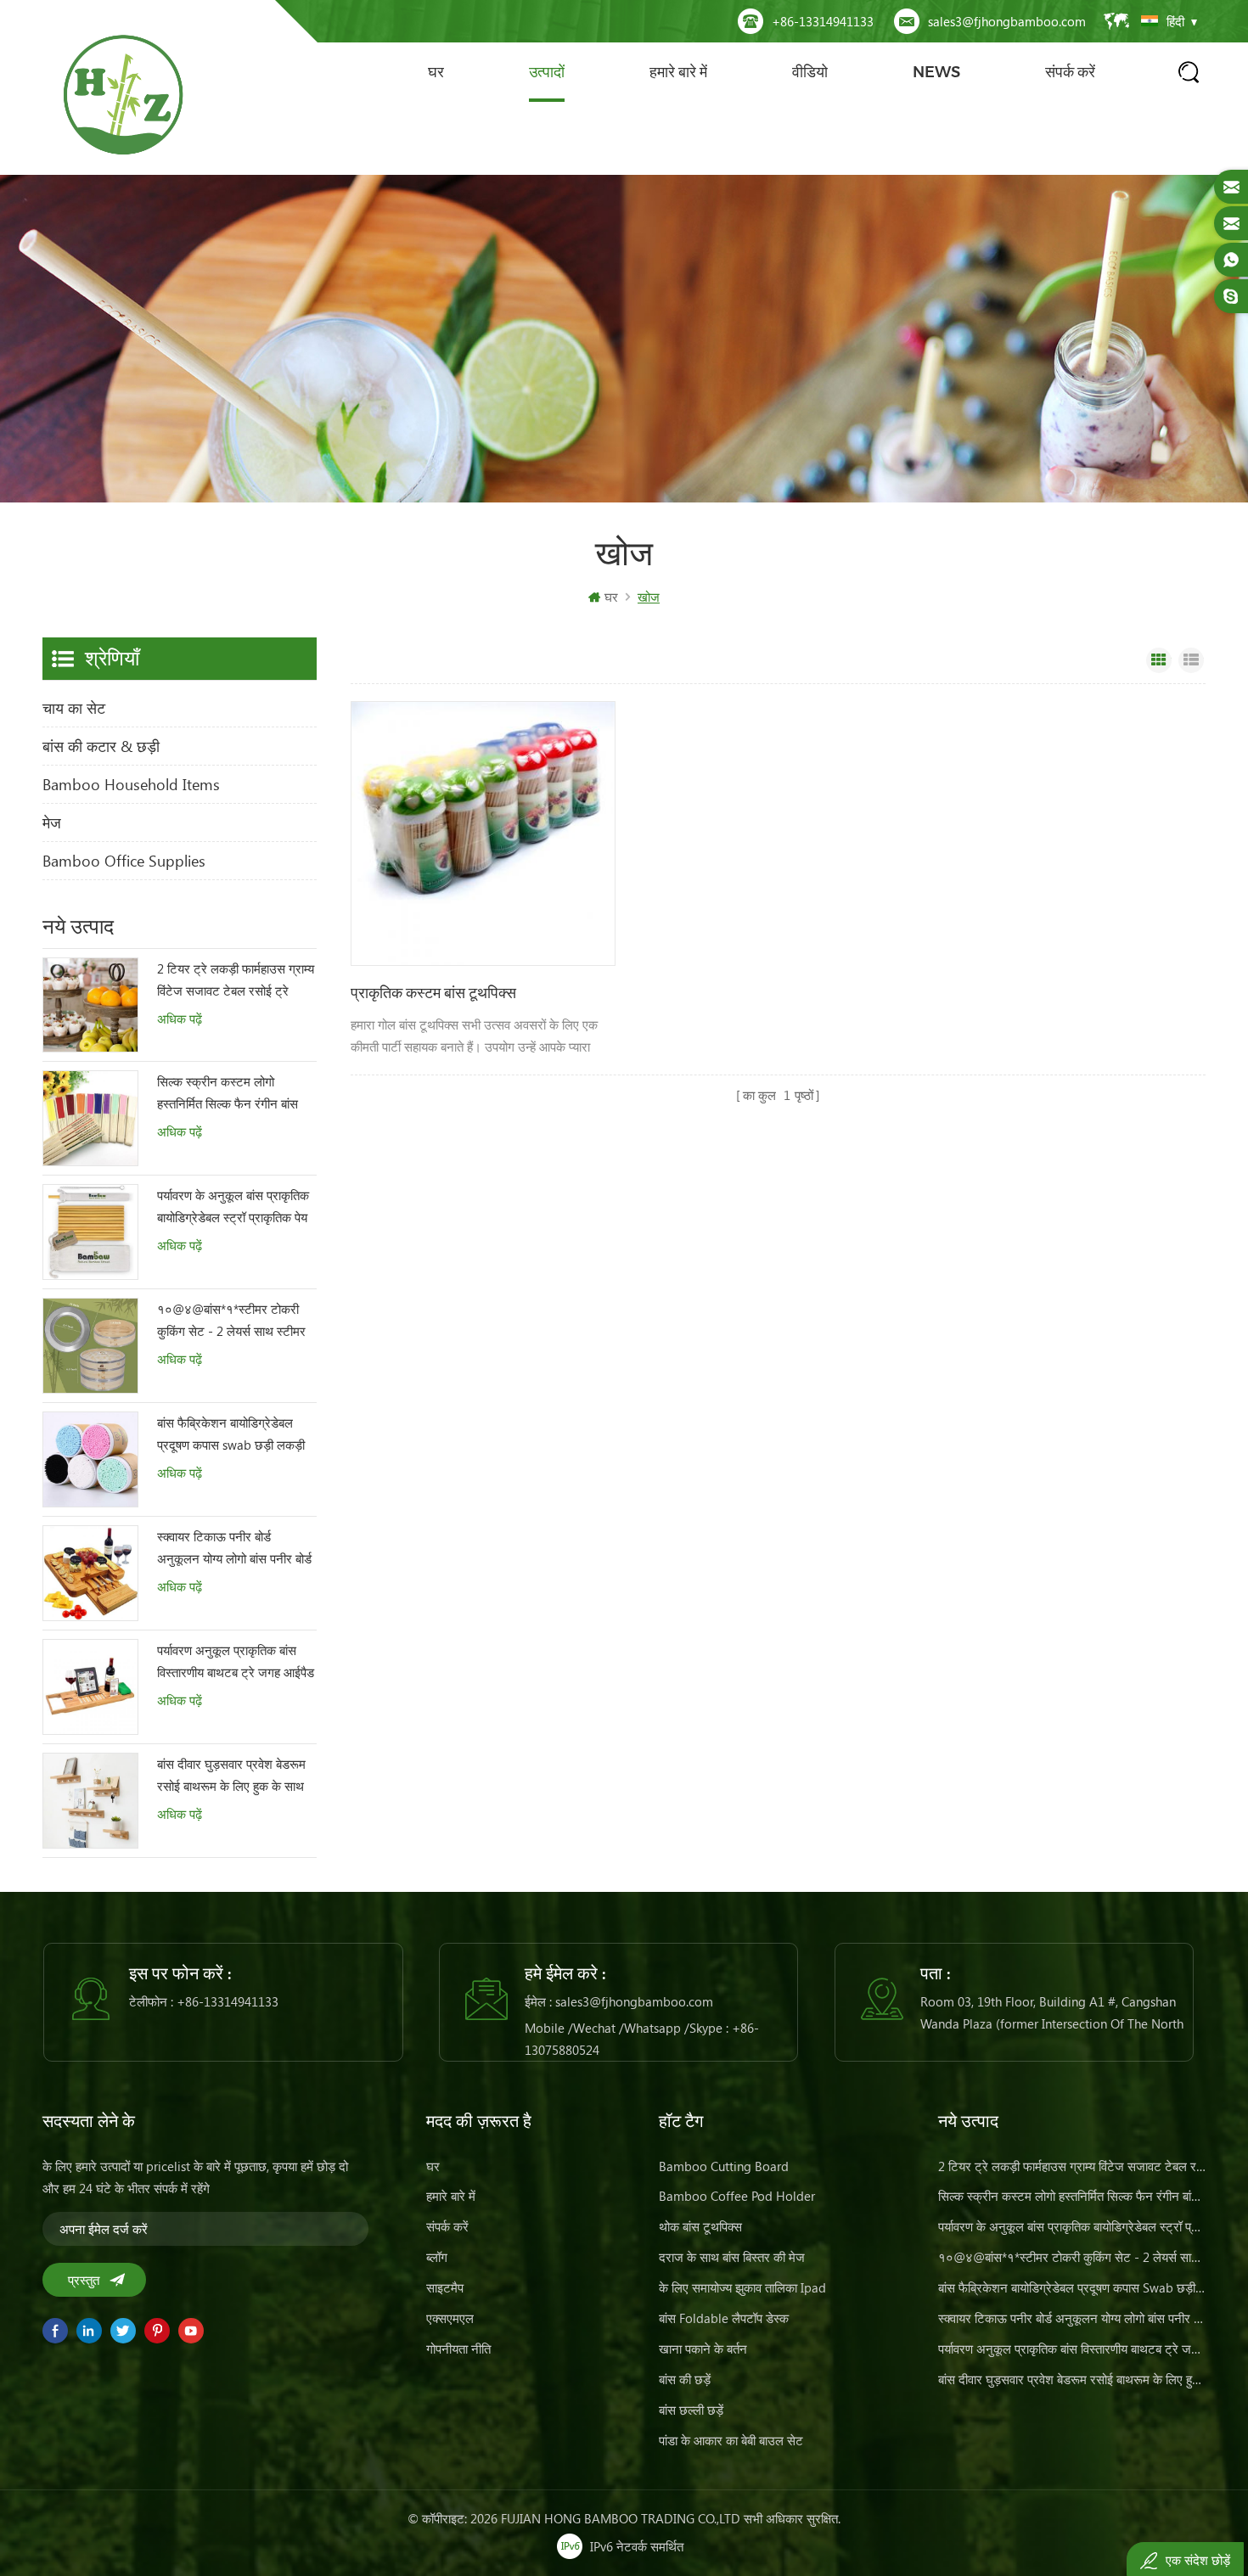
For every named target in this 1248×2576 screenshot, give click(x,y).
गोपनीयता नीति (458, 2349)
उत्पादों (547, 72)
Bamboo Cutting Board (724, 2166)
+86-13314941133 (823, 21)
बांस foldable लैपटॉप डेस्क (724, 2318)
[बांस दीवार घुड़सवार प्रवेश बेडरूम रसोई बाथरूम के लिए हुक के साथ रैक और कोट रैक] (90, 1801)
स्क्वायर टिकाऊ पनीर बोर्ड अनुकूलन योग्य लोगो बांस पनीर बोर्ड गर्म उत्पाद (234, 1549)
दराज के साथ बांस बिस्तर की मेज (732, 2257)
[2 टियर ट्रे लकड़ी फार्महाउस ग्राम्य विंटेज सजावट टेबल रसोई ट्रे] (90, 1005)
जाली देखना (1159, 660)
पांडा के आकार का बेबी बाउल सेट (731, 2440)
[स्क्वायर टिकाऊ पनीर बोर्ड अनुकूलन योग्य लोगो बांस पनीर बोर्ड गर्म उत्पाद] (90, 1573)
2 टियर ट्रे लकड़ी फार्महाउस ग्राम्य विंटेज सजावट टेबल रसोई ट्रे (236, 979)
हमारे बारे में (678, 72)
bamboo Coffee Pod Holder (737, 2196)
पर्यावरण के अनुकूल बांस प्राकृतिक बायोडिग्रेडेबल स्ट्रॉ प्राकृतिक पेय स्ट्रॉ (233, 1207)
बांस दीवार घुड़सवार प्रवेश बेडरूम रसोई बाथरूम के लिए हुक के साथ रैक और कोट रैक (231, 1776)
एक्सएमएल (450, 2318)
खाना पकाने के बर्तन (703, 2349)
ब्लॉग (437, 2257)
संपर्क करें (1070, 72)
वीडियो (810, 72)
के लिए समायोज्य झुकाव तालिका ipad (742, 2287)
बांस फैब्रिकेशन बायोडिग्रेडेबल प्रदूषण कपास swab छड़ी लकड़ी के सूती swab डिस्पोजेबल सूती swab (231, 1435)
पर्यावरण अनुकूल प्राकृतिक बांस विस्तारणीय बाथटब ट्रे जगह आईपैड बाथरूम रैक (236, 1662)
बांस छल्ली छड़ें (691, 2410)
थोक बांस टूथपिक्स (700, 2226)
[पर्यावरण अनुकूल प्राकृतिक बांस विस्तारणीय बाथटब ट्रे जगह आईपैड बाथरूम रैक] (90, 1687)
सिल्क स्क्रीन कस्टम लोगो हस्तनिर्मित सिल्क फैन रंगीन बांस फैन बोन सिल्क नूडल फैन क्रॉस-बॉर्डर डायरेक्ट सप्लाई (231, 1094)
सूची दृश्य (1191, 660)
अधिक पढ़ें (180, 1019)
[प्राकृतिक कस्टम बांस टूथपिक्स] (483, 833)
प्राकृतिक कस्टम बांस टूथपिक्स (433, 993)
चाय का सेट (74, 708)
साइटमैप (445, 2287)
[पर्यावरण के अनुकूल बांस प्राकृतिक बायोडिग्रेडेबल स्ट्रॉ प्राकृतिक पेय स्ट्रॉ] (90, 1232)
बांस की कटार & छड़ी (101, 746)
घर (436, 72)
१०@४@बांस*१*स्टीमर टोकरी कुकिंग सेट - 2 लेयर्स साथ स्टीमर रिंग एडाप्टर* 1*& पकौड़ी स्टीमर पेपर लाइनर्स (231, 1321)
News (936, 72)
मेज (52, 822)
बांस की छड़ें (685, 2379)
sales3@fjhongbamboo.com (1007, 21)
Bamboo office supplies (124, 861)
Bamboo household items (131, 784)
